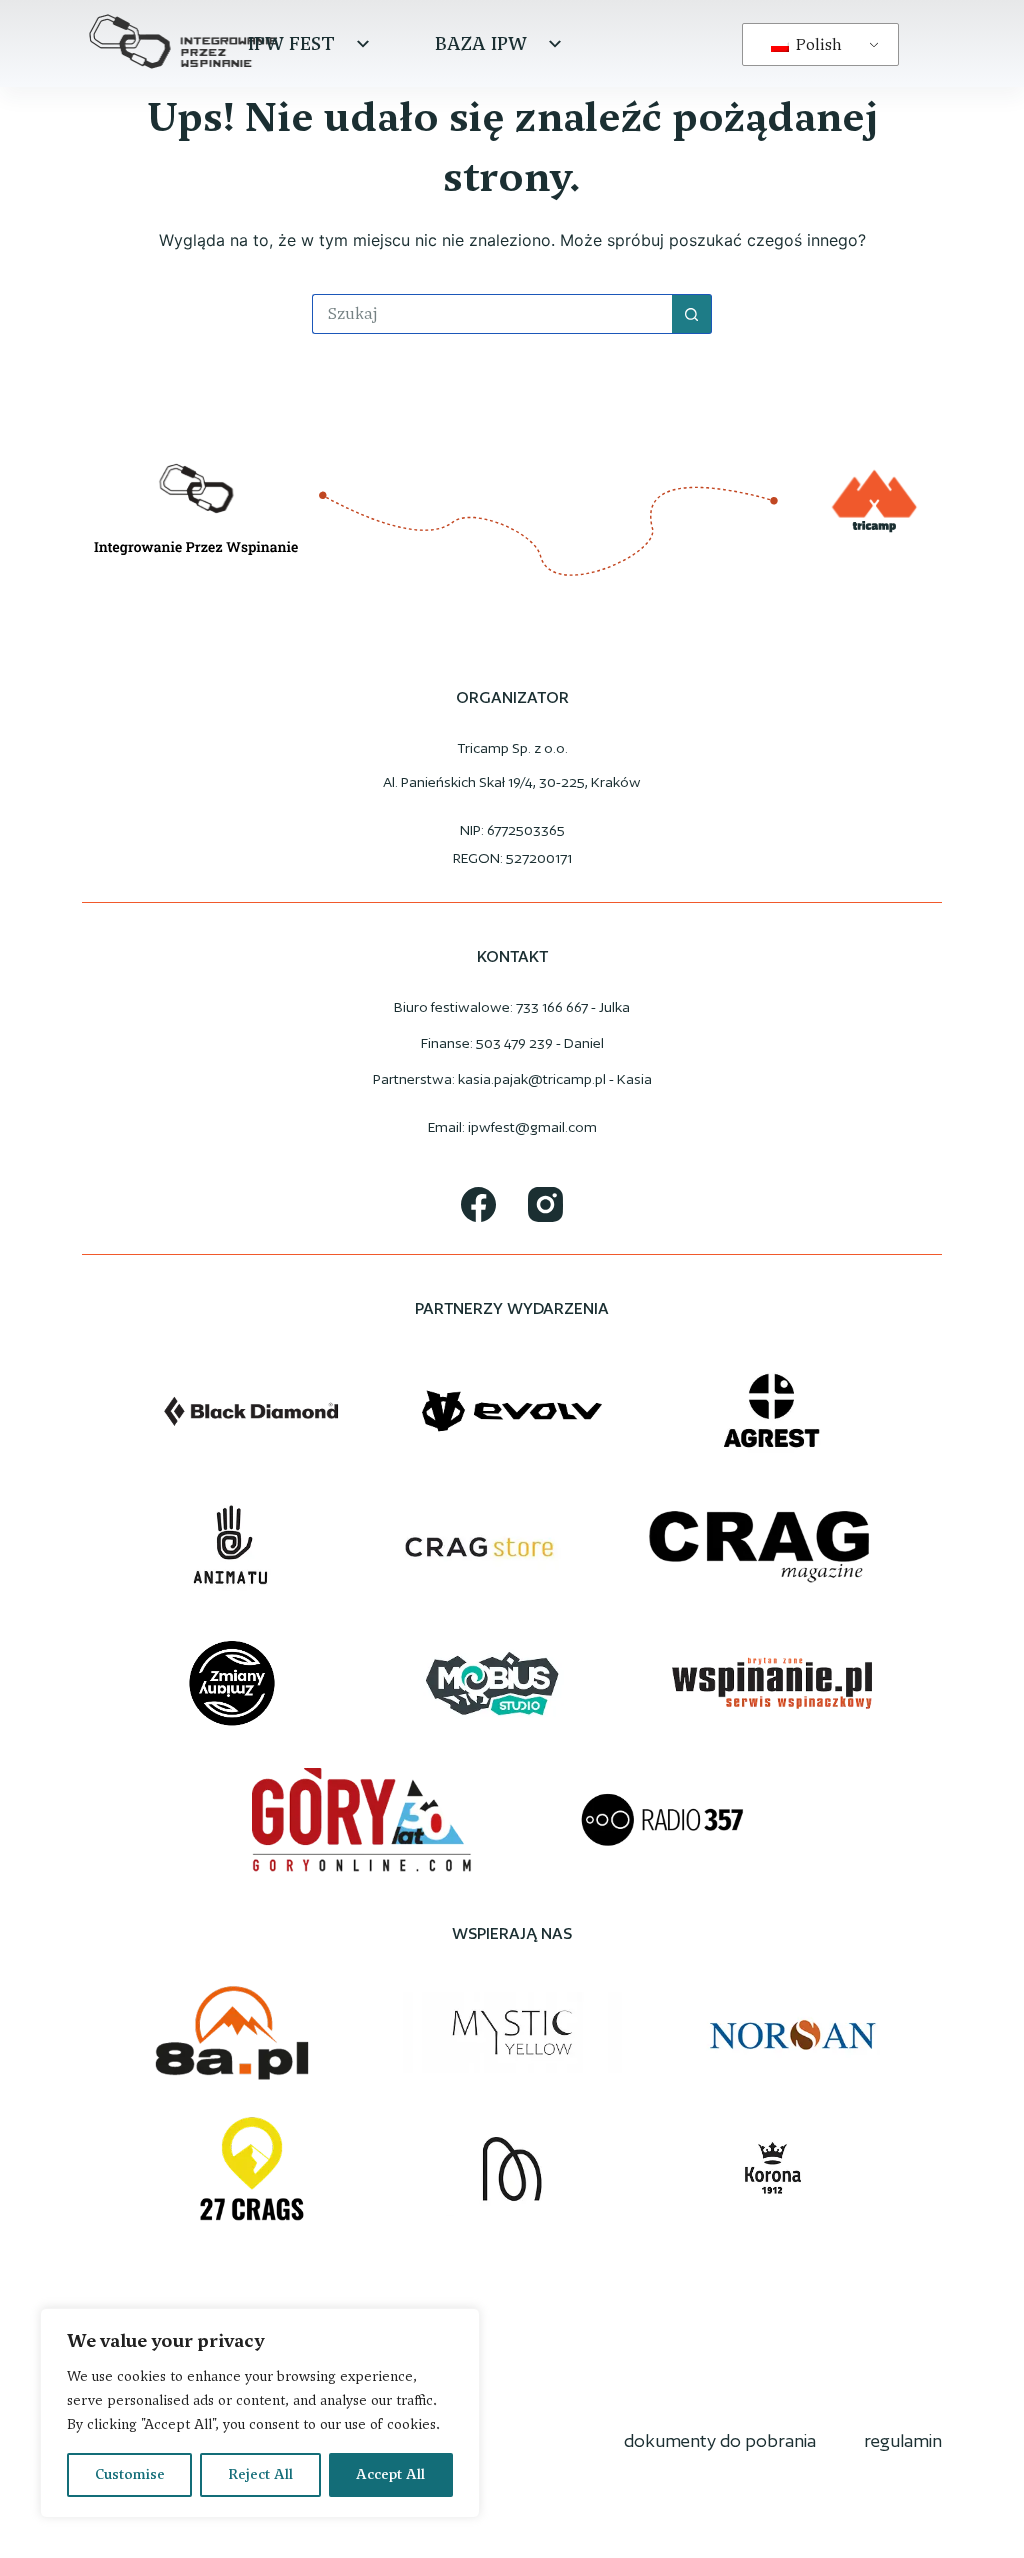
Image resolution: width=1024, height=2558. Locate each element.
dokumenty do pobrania (720, 2440)
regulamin (903, 2440)
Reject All (260, 2474)
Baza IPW (481, 43)
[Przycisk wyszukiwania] (692, 314)
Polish (817, 44)
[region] (260, 2413)
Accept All (390, 2474)
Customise (130, 2474)
